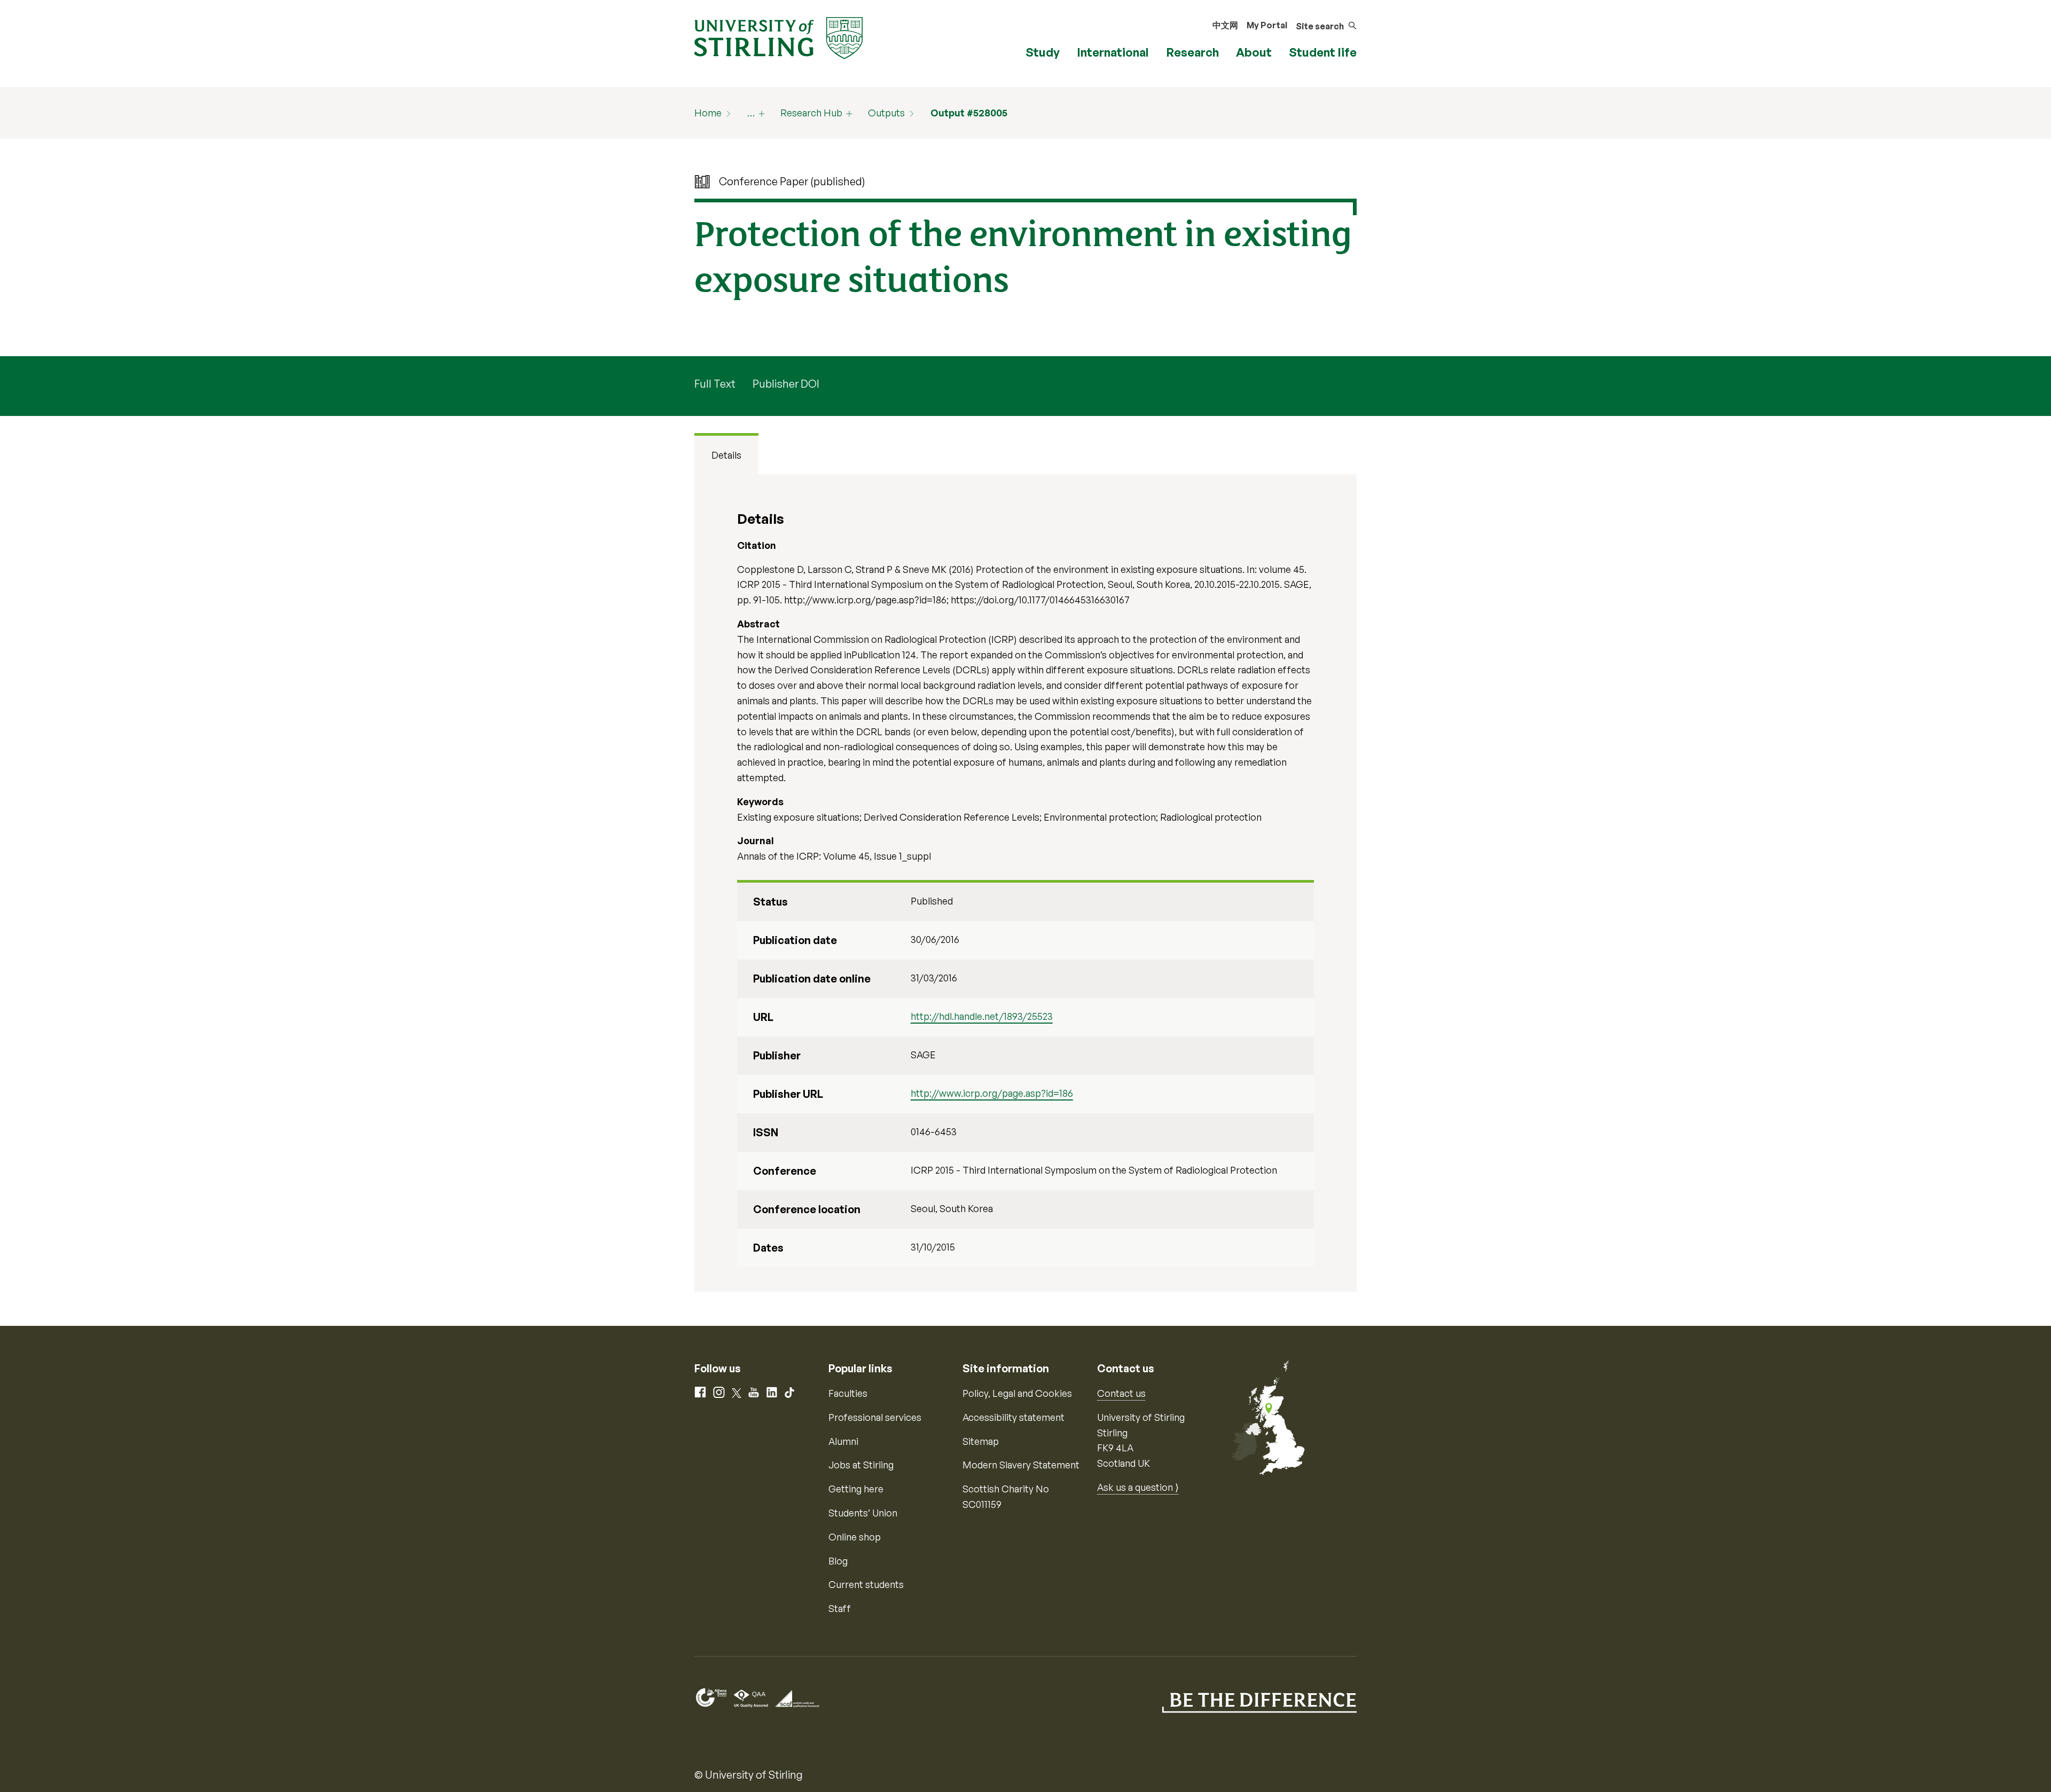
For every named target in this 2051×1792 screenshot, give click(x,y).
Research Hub (811, 113)
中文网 (1225, 25)
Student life (1323, 52)
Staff (840, 1608)
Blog (838, 1561)
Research (1192, 52)
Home (708, 113)
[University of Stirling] (778, 37)
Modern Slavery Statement (1021, 1465)
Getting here (856, 1489)
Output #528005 (969, 113)
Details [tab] (726, 455)
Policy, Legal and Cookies (1017, 1393)
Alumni (843, 1441)
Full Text (715, 384)
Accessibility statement (1013, 1417)
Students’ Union (863, 1513)
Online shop (855, 1537)
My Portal (1267, 25)
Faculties (848, 1393)
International (1113, 52)
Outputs (886, 113)
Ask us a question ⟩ (1138, 1487)
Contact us (1121, 1393)
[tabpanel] (1025, 883)
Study (1043, 52)
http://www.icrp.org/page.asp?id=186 (992, 1093)
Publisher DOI (786, 384)
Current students (866, 1584)
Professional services (875, 1417)
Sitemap (981, 1441)
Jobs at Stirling (861, 1465)
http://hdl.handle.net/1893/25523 (982, 1016)
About (1254, 52)
